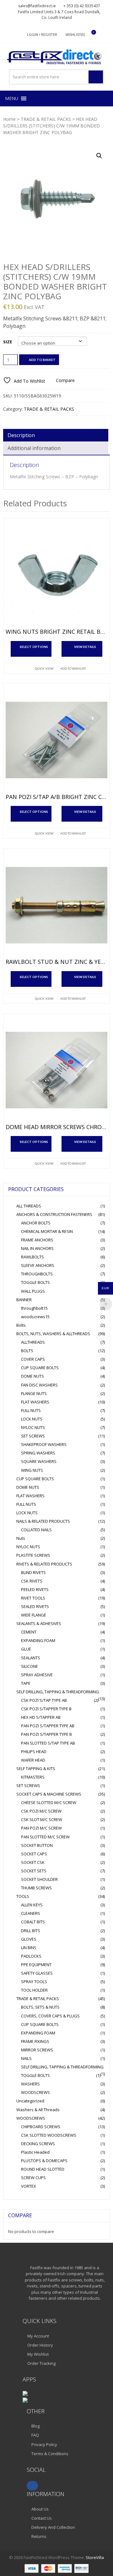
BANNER (24, 1300)
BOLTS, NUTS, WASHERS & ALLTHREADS (53, 1334)
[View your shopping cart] (90, 35)
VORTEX (29, 2186)
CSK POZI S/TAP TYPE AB (44, 1700)
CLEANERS (31, 1913)
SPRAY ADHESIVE (37, 1675)
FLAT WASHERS (35, 1402)
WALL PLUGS (33, 1291)
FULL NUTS (31, 1410)
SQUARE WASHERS (39, 1461)
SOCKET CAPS (34, 1854)
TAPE (26, 1683)
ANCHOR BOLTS (36, 1223)
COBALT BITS (33, 1922)
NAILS (26, 2058)
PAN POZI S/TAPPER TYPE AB (48, 1726)
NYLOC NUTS (33, 1427)
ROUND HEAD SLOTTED (43, 2169)
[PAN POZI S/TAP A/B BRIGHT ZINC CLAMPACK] (56, 740)
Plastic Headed (35, 2152)
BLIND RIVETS (33, 1572)
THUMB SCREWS (36, 1888)
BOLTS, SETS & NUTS (40, 2007)
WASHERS (30, 2084)
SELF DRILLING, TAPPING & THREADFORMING (58, 1692)
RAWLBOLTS (32, 1257)
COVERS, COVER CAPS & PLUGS (50, 2016)
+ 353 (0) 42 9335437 (82, 6)
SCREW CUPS (33, 2178)
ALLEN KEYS (32, 1905)
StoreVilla (95, 2557)
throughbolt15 (34, 1308)
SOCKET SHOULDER (39, 1879)
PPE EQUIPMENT (36, 1965)
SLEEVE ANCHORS (38, 1265)
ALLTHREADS (33, 1342)
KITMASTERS (33, 1777)
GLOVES (29, 1939)
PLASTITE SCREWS (33, 1555)
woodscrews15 (35, 1317)
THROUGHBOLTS (37, 1274)
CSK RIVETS (32, 1581)
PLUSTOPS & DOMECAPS (44, 2161)
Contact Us (42, 2518)
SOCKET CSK (33, 1862)
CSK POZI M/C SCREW (41, 1811)
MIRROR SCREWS (37, 2050)
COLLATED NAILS (36, 1530)
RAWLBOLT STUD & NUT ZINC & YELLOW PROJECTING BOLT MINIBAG (56, 962)
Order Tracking (41, 2363)
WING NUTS (32, 1470)
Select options (34, 647)
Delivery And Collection (53, 2527)
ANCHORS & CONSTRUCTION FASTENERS (54, 1214)
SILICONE (30, 1666)
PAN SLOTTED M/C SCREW (45, 1837)
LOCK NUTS (32, 1419)
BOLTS (27, 1351)
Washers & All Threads (38, 2110)
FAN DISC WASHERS (39, 1385)
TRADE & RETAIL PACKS (46, 119)
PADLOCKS (31, 1956)
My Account (38, 2336)
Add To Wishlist (73, 668)
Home (9, 119)
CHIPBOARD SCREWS (41, 2127)
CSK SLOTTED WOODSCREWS (49, 2135)
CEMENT (29, 1632)
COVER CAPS (33, 1359)
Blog (35, 2426)
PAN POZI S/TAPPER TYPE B (46, 1734)
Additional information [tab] (34, 448)
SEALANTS (31, 1658)
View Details (85, 647)
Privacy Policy (44, 2444)
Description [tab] (21, 435)
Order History (40, 2345)
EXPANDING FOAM (38, 1640)
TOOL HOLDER (34, 1990)
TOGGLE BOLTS (35, 1282)
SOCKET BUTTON (37, 1845)
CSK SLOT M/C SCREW (42, 1820)
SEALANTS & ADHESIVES (39, 1623)
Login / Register (42, 34)
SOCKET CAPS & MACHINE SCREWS (49, 1794)
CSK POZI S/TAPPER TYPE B (46, 1709)
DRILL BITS (31, 1931)
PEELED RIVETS (35, 1589)
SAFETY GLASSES (37, 1973)
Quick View (44, 668)
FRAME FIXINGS (35, 2041)
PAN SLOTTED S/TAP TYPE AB (48, 1743)
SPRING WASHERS (38, 1453)
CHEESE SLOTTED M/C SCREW (49, 1803)
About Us (40, 2509)
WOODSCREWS (35, 2092)
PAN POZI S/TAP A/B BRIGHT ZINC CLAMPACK (56, 797)
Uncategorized (30, 2101)
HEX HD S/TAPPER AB (41, 1717)
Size (8, 342)
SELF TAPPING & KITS (36, 1769)
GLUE (26, 1649)
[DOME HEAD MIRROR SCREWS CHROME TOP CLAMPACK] (56, 1070)
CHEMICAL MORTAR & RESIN (47, 1231)
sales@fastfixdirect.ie (37, 6)
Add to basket (42, 360)
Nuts (21, 1538)
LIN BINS (29, 1948)
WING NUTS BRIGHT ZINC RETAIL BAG (56, 632)
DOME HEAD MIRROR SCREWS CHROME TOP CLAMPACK (56, 1127)
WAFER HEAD (33, 1760)
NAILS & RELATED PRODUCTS (43, 1521)
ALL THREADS (29, 1206)
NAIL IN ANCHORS (37, 1248)
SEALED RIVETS (35, 1606)
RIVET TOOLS (33, 1598)
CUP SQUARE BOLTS (40, 1368)
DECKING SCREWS (38, 2144)
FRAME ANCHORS (37, 1240)
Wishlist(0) (75, 34)
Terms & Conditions (50, 2454)
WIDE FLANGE (34, 1615)
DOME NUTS (32, 1376)
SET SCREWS (33, 1436)
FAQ (35, 2435)
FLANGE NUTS (34, 1393)
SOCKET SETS (34, 1871)
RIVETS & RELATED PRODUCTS (44, 1564)
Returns (39, 2536)
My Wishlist (38, 2354)
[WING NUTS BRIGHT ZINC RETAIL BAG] (56, 575)
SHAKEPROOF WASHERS (44, 1444)
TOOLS (23, 1896)
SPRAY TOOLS (34, 1982)
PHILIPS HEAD (34, 1752)
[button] (12, 98)
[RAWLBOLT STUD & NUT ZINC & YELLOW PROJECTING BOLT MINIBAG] (56, 905)
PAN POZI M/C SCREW (41, 1828)
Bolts (21, 1325)
